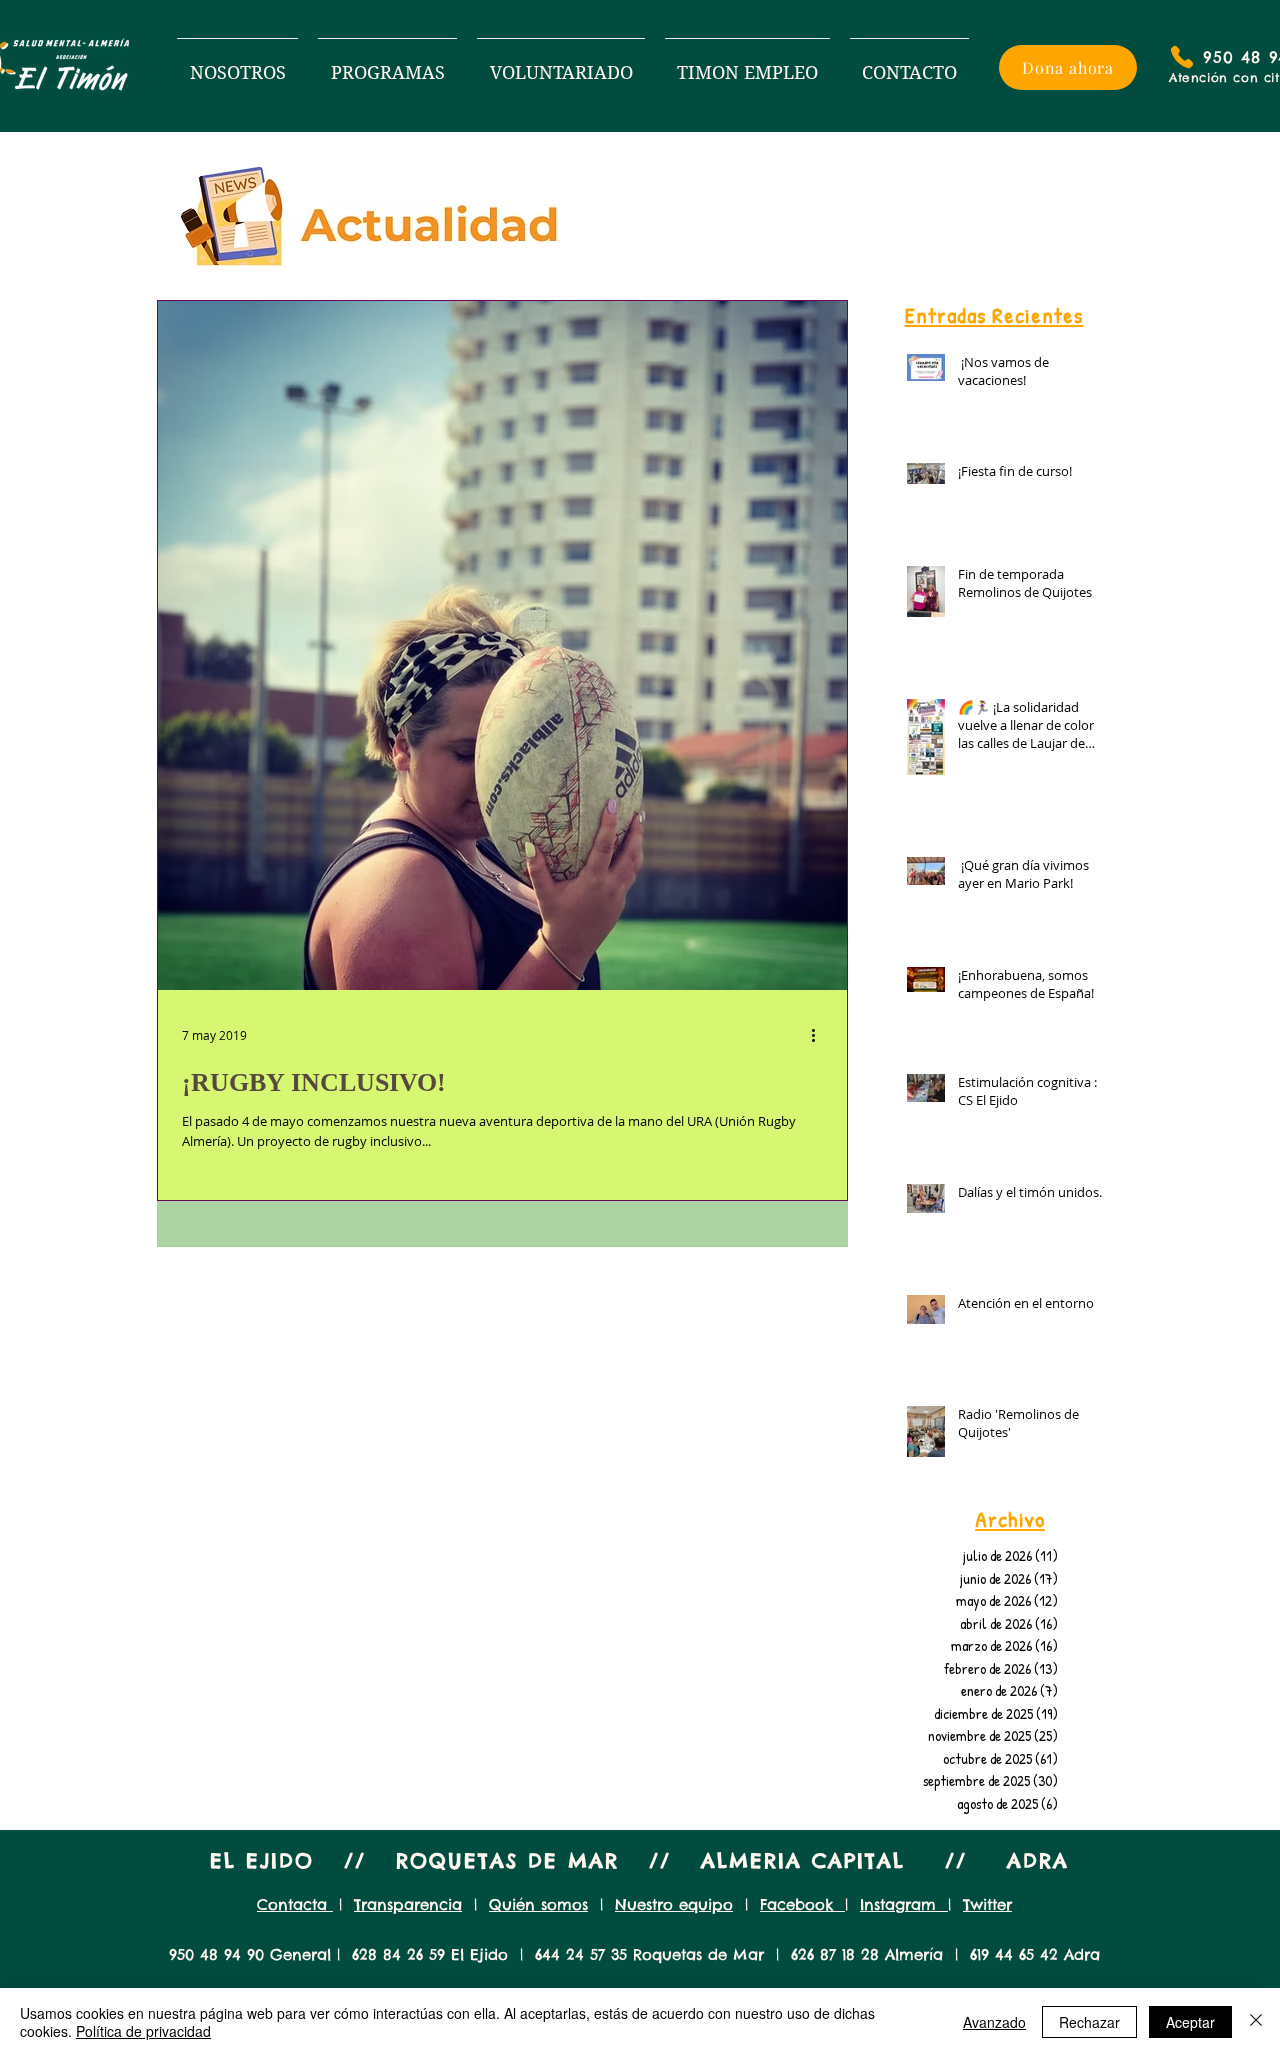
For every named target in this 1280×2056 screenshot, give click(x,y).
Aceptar (1190, 2022)
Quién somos (538, 1904)
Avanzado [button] (994, 2022)
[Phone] (1182, 57)
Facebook (802, 1904)
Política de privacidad (143, 2031)
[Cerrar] (1256, 2022)
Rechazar (1089, 2022)
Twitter (987, 1904)
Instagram (904, 1904)
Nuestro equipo (674, 1904)
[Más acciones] (820, 1035)
